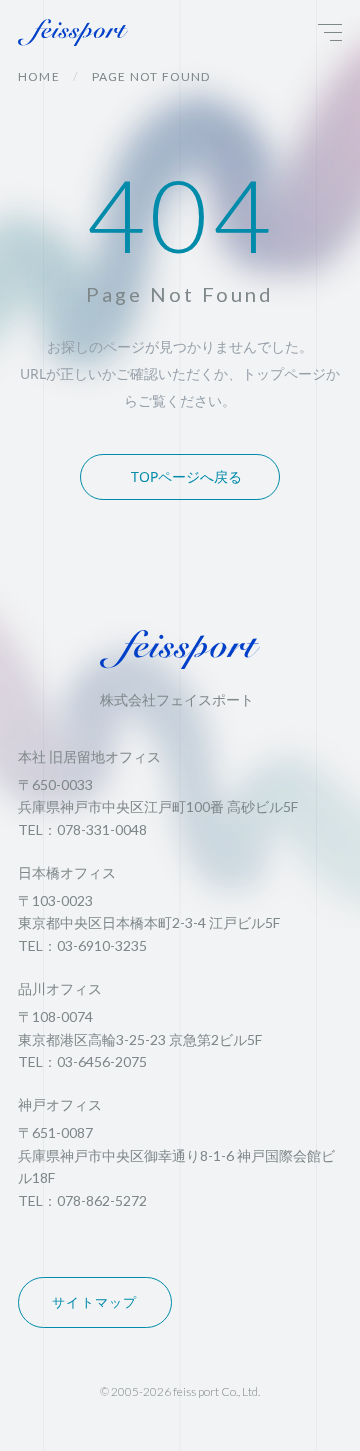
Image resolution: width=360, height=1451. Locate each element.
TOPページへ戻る (186, 476)
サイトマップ (95, 1302)
